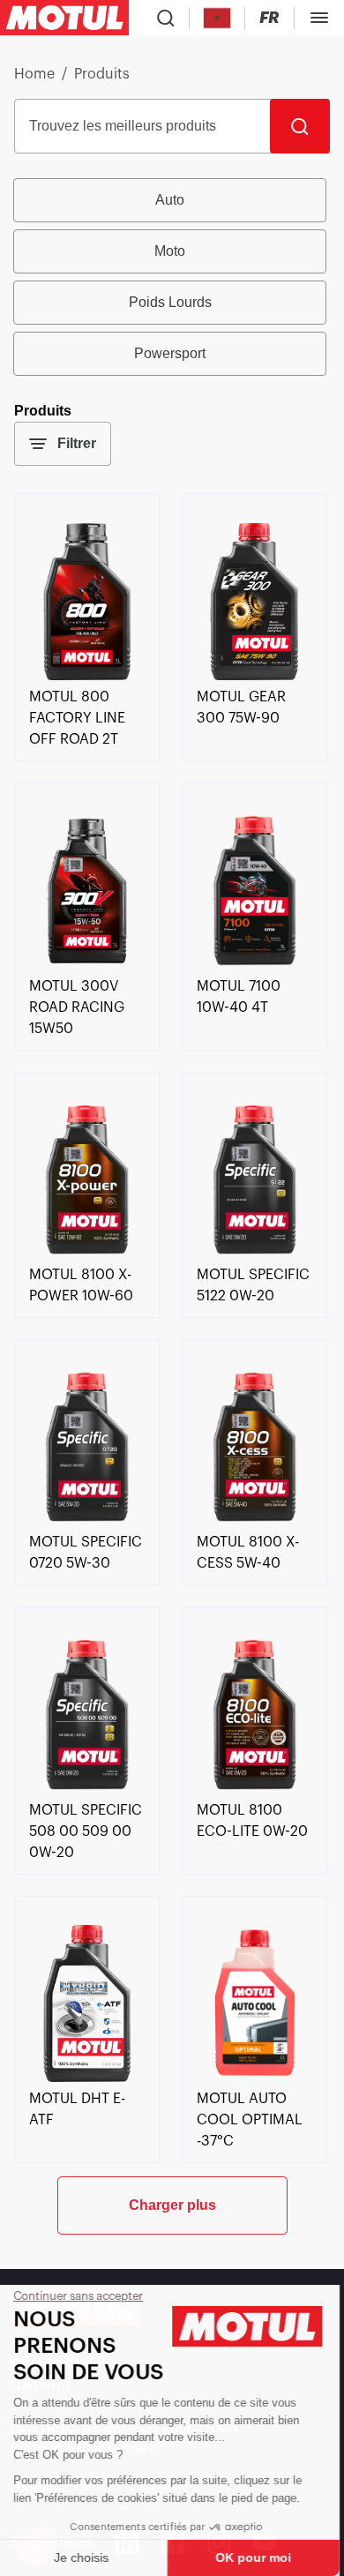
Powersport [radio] (170, 353)
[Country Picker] (217, 18)
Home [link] (34, 74)
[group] (172, 277)
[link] (87, 676)
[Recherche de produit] (166, 18)
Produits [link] (102, 74)
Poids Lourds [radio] (170, 302)
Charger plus (172, 2205)
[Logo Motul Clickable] (64, 18)
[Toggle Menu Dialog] (319, 18)
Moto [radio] (170, 251)
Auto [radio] (170, 200)
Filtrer (77, 443)
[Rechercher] (300, 126)
